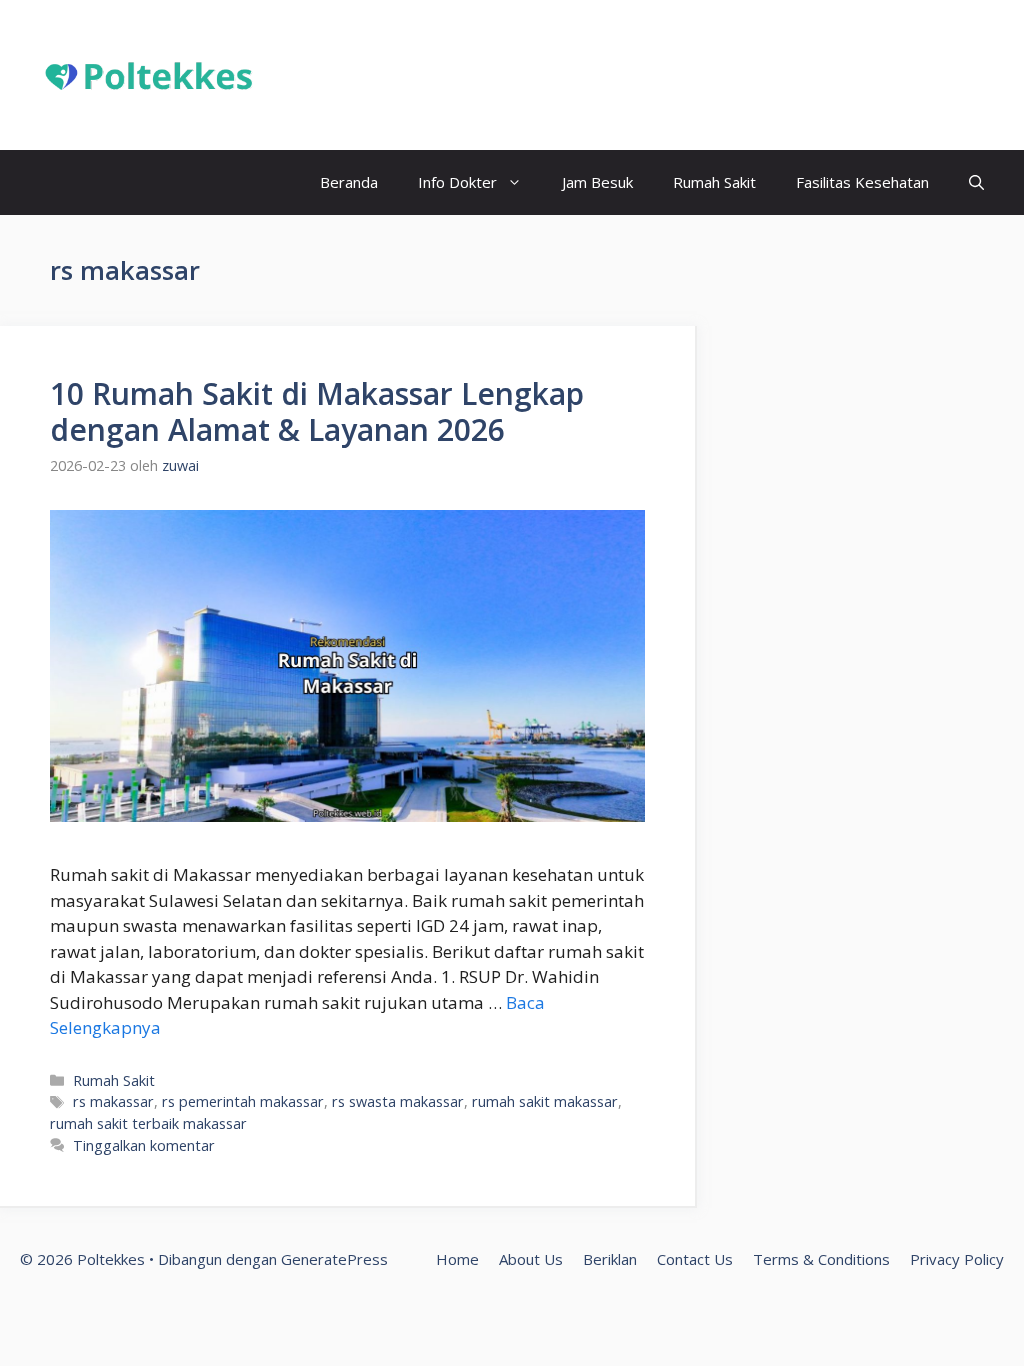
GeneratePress (334, 1259)
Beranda (349, 182)
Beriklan (610, 1259)
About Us (531, 1259)
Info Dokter (457, 182)
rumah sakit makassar (545, 1101)
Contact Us (695, 1259)
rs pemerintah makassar (243, 1101)
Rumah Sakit (714, 182)
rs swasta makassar (398, 1101)
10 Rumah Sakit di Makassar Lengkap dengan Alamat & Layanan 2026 (317, 411)
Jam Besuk (597, 182)
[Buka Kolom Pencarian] (976, 182)
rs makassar (113, 1101)
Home (457, 1259)
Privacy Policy (957, 1259)
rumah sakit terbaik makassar (148, 1123)
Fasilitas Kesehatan (862, 182)
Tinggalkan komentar (144, 1145)
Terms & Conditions (821, 1259)
